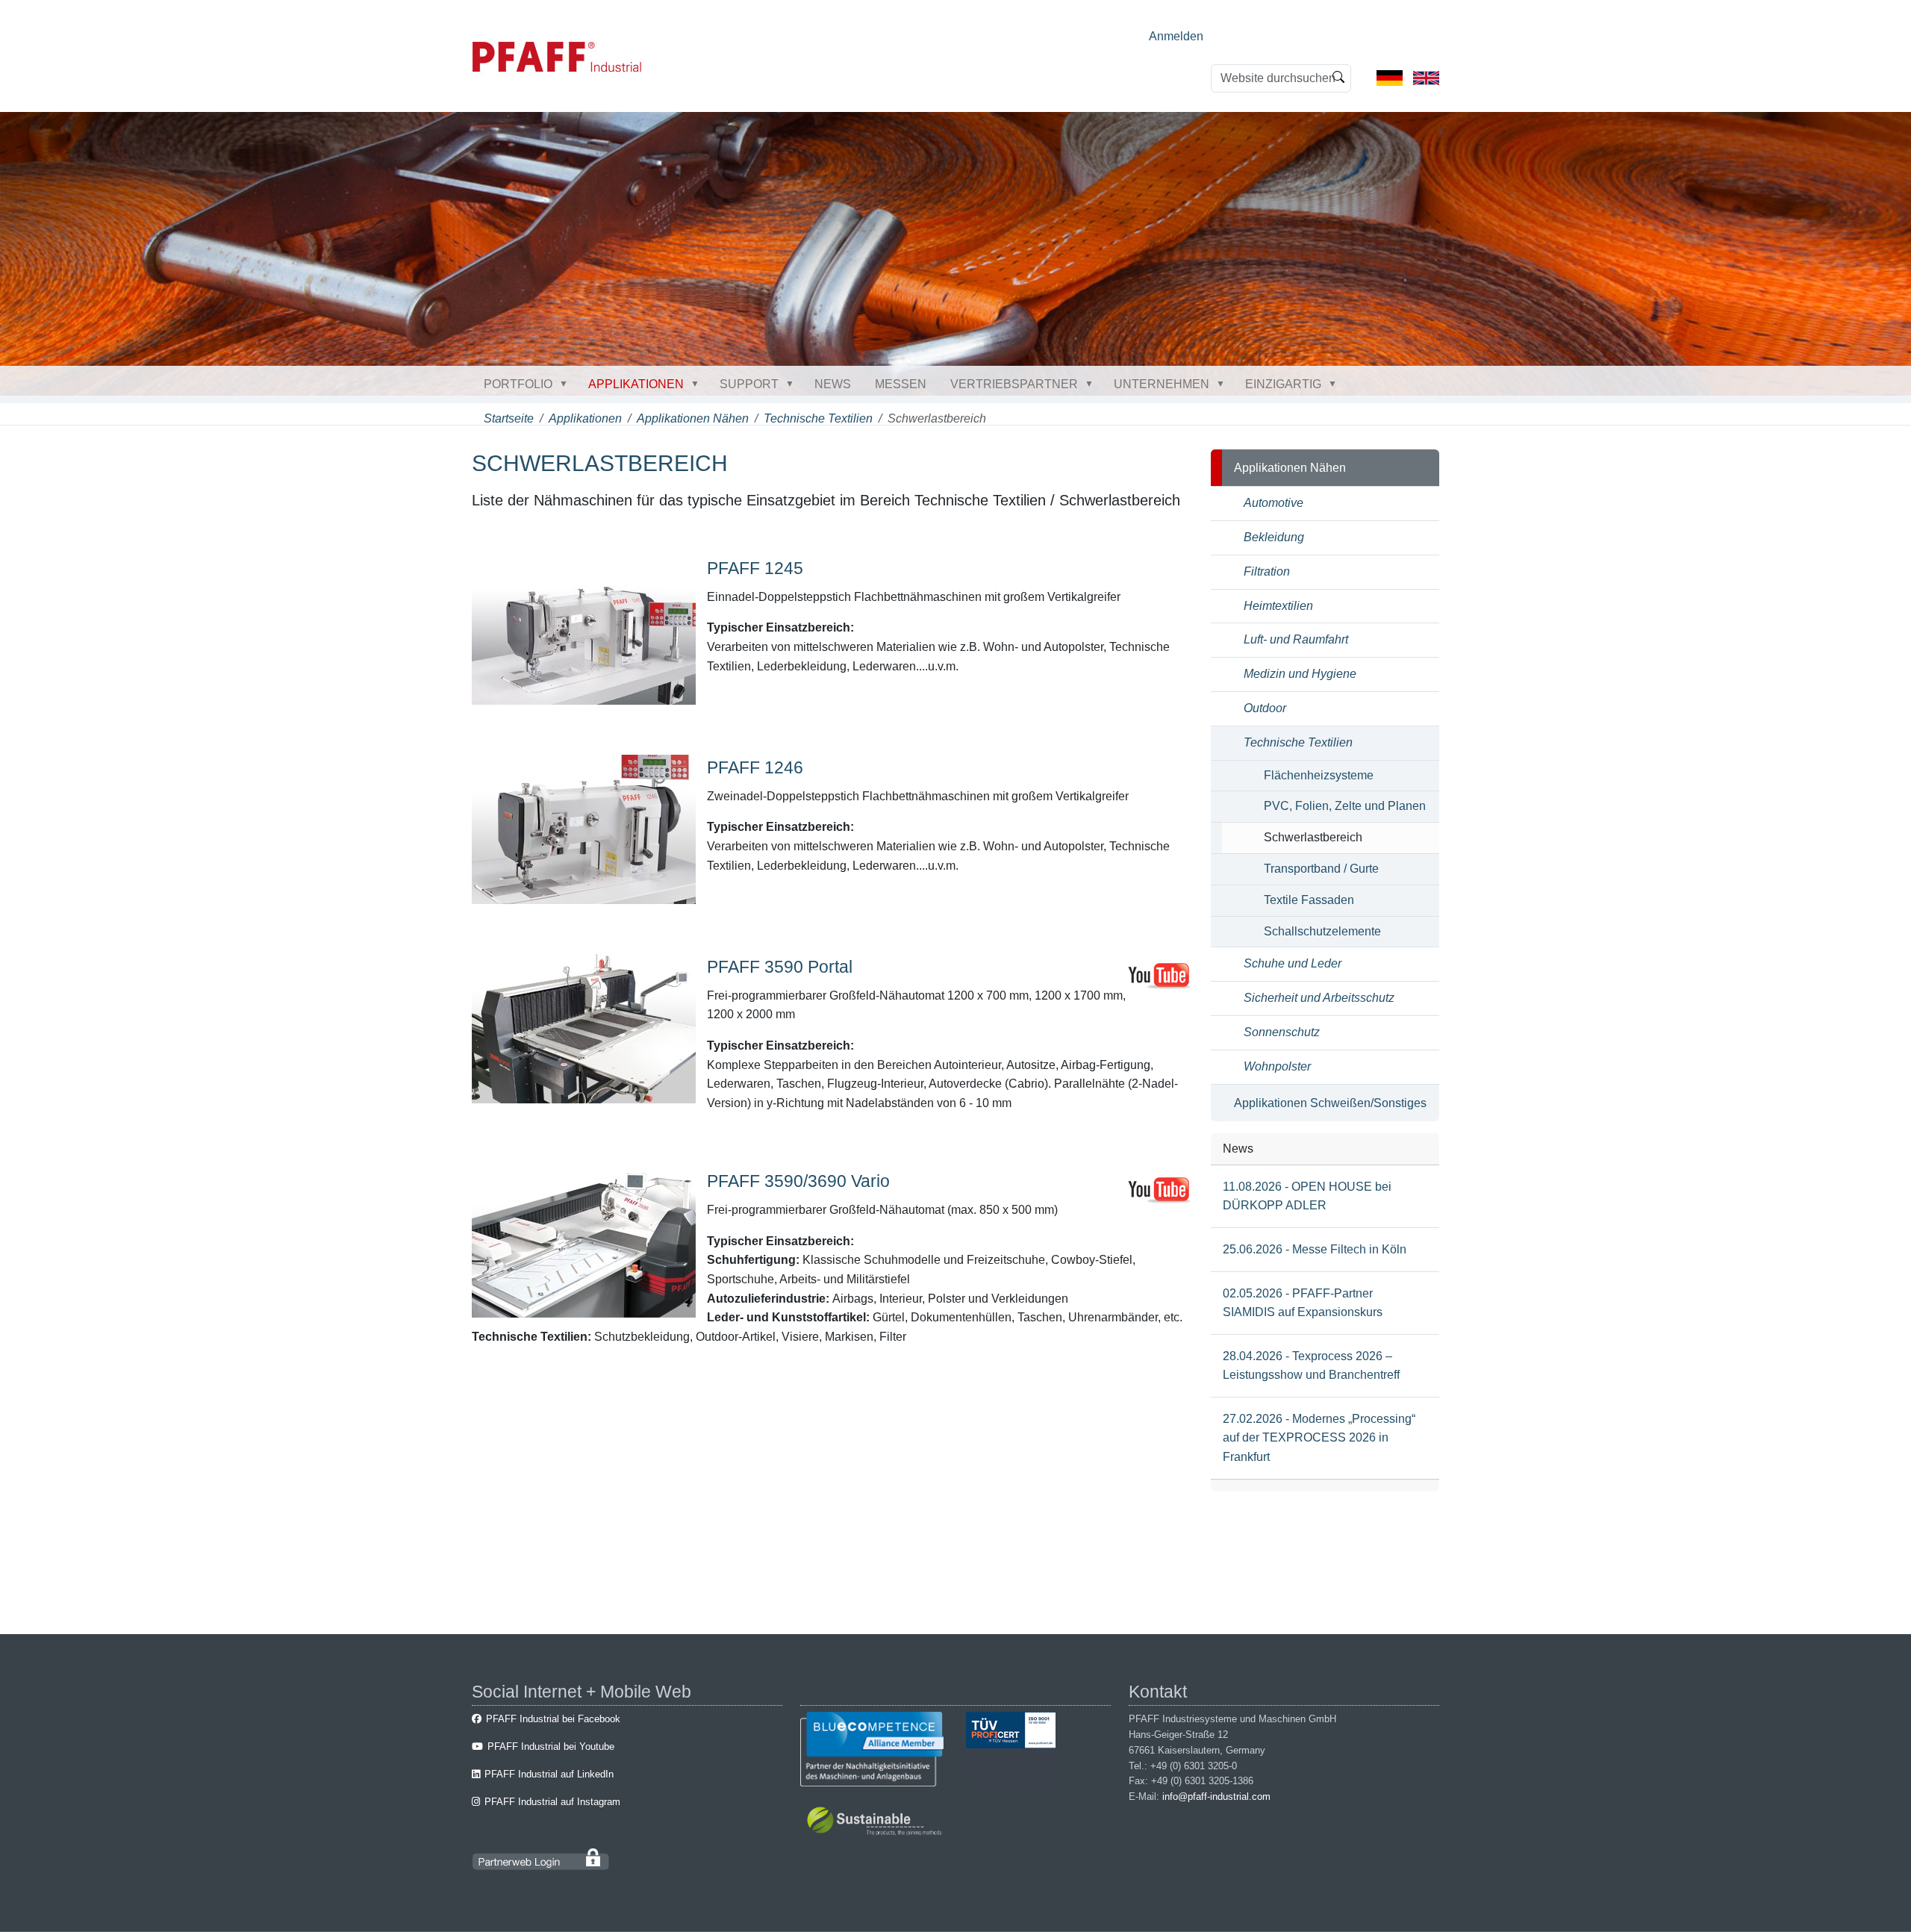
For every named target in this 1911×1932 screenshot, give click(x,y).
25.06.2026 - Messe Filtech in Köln (1315, 1249)
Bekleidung (1274, 537)
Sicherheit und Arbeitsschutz (1319, 998)
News (833, 384)
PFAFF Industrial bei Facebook (553, 1719)
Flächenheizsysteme (1319, 775)
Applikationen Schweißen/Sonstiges (1330, 1103)
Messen (901, 384)
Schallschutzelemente (1322, 931)
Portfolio (518, 384)
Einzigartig (1283, 384)
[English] (1426, 77)
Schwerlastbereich (1313, 837)
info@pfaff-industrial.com (1216, 1797)
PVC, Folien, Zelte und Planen (1345, 806)
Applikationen (636, 384)
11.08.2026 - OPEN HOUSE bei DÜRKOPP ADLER (1307, 1196)
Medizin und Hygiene (1300, 674)
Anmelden (1176, 36)
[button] (567, 384)
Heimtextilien (1278, 606)
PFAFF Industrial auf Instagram (552, 1802)
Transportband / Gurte (1321, 869)
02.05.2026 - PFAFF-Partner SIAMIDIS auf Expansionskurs (1303, 1303)
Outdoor (1265, 708)
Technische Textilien (818, 418)
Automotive (1274, 503)
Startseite (509, 418)
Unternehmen (1162, 384)
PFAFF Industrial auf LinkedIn (549, 1774)
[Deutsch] (1390, 77)
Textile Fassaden (1309, 900)
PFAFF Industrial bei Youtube (551, 1746)
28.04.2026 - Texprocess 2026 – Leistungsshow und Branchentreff (1311, 1366)
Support (749, 384)
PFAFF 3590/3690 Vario (798, 1181)
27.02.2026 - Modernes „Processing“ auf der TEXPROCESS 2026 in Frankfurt (1319, 1438)
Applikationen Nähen (693, 418)
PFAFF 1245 (755, 568)
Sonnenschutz (1282, 1032)
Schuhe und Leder (1293, 963)
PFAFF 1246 (755, 767)
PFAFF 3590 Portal (780, 967)
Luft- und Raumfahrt (1296, 639)
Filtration (1267, 571)
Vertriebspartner (1014, 384)
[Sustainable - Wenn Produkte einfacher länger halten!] (877, 1823)
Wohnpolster (1277, 1066)
